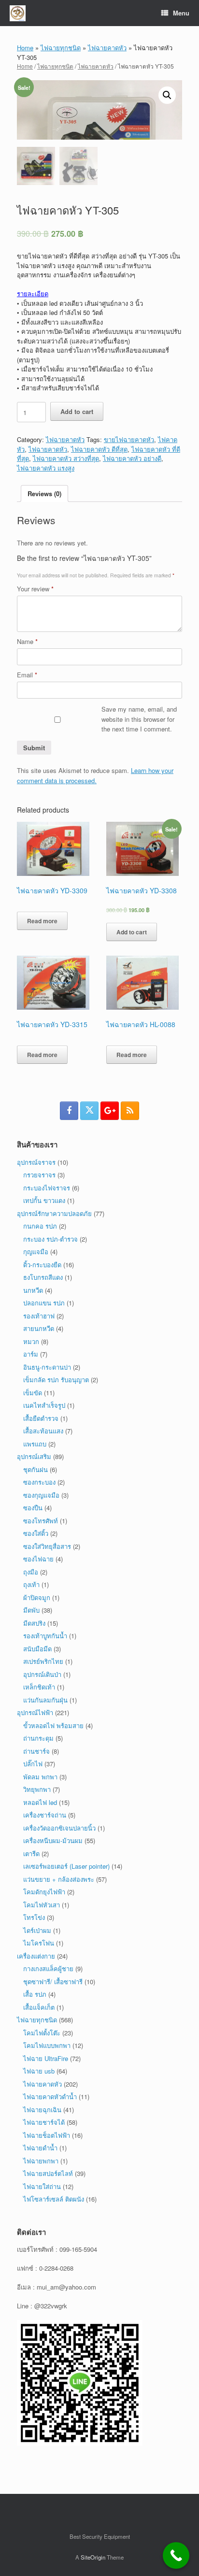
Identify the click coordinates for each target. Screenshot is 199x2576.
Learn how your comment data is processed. (95, 775)
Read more (42, 921)
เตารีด (31, 1853)
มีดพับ (31, 1610)
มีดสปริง (34, 1623)
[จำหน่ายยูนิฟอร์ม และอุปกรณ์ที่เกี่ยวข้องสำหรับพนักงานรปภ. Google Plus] (110, 1111)
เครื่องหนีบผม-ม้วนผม (53, 1840)
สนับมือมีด (37, 1649)
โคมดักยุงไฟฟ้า (44, 1892)
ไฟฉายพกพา (41, 2161)
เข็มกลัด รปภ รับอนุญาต (56, 1380)
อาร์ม (31, 1354)
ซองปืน (33, 1508)
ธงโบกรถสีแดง (43, 1277)
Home (25, 48)
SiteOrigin (93, 2557)
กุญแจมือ (36, 1252)
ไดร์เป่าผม (37, 1930)
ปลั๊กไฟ (33, 1764)
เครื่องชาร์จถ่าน (45, 1815)
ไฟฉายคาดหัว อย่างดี (132, 458)
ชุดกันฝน (36, 1469)
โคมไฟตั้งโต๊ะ (42, 2033)
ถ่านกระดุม (38, 1738)
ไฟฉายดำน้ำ (40, 2148)
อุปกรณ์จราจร (36, 1162)
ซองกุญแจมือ (41, 1495)
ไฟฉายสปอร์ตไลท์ (48, 2173)
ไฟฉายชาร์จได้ (44, 2122)
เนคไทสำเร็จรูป (44, 1405)
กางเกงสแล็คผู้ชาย (48, 1968)
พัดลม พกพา (40, 1777)
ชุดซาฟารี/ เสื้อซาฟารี (53, 1982)
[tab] (44, 494)
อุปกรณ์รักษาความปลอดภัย (54, 1213)
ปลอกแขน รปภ (44, 1303)
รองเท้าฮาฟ (39, 1316)
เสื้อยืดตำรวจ (41, 1418)
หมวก (31, 1341)
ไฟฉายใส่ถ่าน (42, 2186)
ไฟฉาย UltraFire (46, 2058)
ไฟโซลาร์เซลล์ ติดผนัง (54, 2199)
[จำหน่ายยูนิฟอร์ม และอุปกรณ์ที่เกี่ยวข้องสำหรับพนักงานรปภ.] (18, 13)
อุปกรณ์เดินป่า (42, 1674)
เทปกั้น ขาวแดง (44, 1200)
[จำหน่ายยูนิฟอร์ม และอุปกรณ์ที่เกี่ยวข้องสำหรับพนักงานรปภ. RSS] (130, 1111)
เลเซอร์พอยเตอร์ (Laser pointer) (66, 1866)
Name (27, 641)
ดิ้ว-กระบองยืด (42, 1265)
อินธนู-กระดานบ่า (47, 1367)
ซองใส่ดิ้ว (36, 1533)
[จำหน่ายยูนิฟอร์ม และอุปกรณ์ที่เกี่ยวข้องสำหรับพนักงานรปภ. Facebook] (69, 1111)
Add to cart (77, 411)
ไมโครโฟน (39, 1943)
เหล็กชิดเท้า (39, 1687)
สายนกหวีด (39, 1328)
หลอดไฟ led (40, 1802)
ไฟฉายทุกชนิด (61, 48)
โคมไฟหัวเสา (42, 1905)
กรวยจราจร (39, 1175)
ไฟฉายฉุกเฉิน (42, 2110)
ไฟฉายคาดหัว (107, 48)
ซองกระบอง (39, 1482)
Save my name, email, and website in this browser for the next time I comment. (139, 719)
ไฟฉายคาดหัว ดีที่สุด (99, 449)
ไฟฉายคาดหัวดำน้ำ (50, 2097)
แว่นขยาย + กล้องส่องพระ (59, 1879)
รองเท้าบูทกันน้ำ (45, 1636)
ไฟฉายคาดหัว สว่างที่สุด (66, 458)
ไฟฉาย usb (39, 2071)
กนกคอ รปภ (40, 1226)
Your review (35, 589)
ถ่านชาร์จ (36, 1751)
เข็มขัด (33, 1393)
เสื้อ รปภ (35, 1994)
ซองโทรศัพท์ (41, 1521)
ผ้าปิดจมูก (37, 1597)
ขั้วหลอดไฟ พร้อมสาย (53, 1725)
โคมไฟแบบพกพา (47, 2045)
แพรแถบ (35, 1444)
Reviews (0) (44, 494)
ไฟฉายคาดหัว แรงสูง (46, 468)
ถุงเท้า (31, 1584)
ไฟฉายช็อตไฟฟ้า (47, 2135)
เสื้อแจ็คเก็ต (39, 2007)
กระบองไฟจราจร (47, 1188)
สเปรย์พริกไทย (43, 1661)
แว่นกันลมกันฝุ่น (45, 1700)
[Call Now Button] (176, 2555)
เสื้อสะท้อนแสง (43, 1431)
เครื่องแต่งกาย (36, 1956)
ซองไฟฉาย (38, 1559)
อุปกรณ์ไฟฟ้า (35, 1712)
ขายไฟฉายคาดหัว (129, 439)
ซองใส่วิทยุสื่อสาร (47, 1546)
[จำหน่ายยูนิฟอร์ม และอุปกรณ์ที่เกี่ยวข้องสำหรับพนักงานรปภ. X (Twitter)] (89, 1111)
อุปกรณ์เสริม (34, 1456)
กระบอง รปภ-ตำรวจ (50, 1239)
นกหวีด (33, 1290)
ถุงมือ (31, 1572)
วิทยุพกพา (37, 1789)
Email (27, 675)
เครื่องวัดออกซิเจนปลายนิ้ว (59, 1828)
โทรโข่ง (34, 1917)
